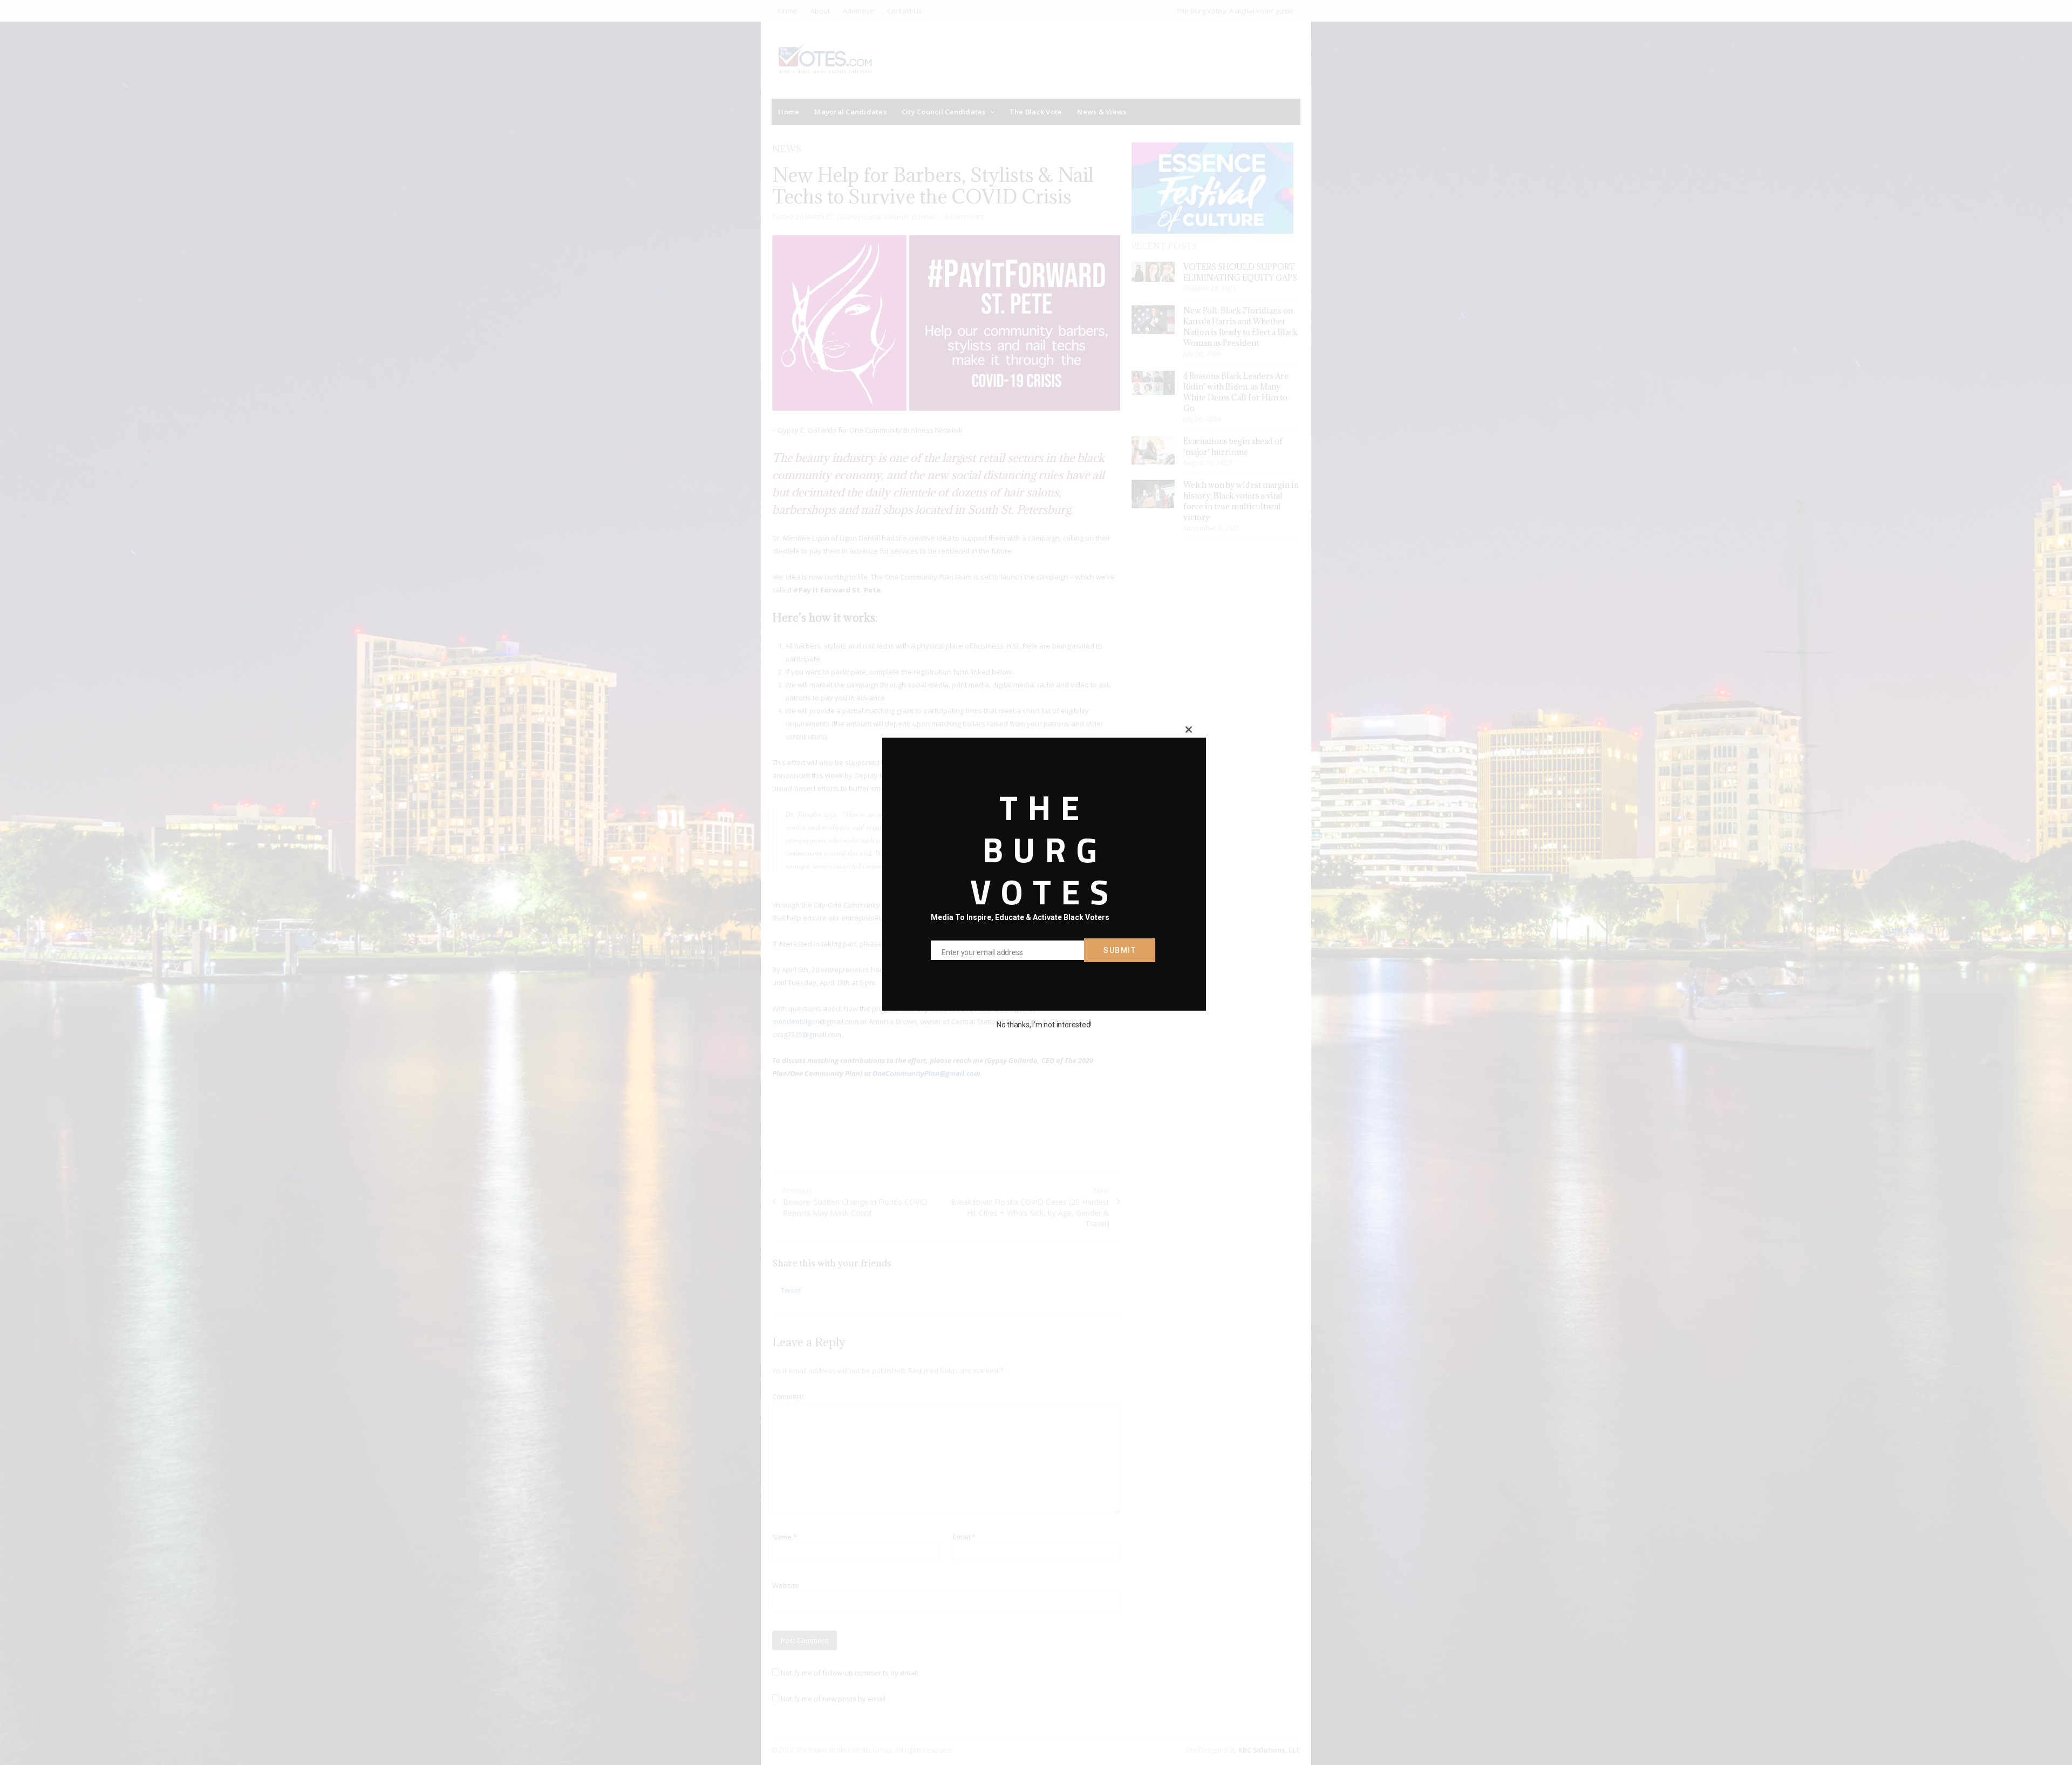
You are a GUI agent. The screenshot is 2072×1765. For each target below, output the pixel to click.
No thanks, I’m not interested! (1044, 1025)
